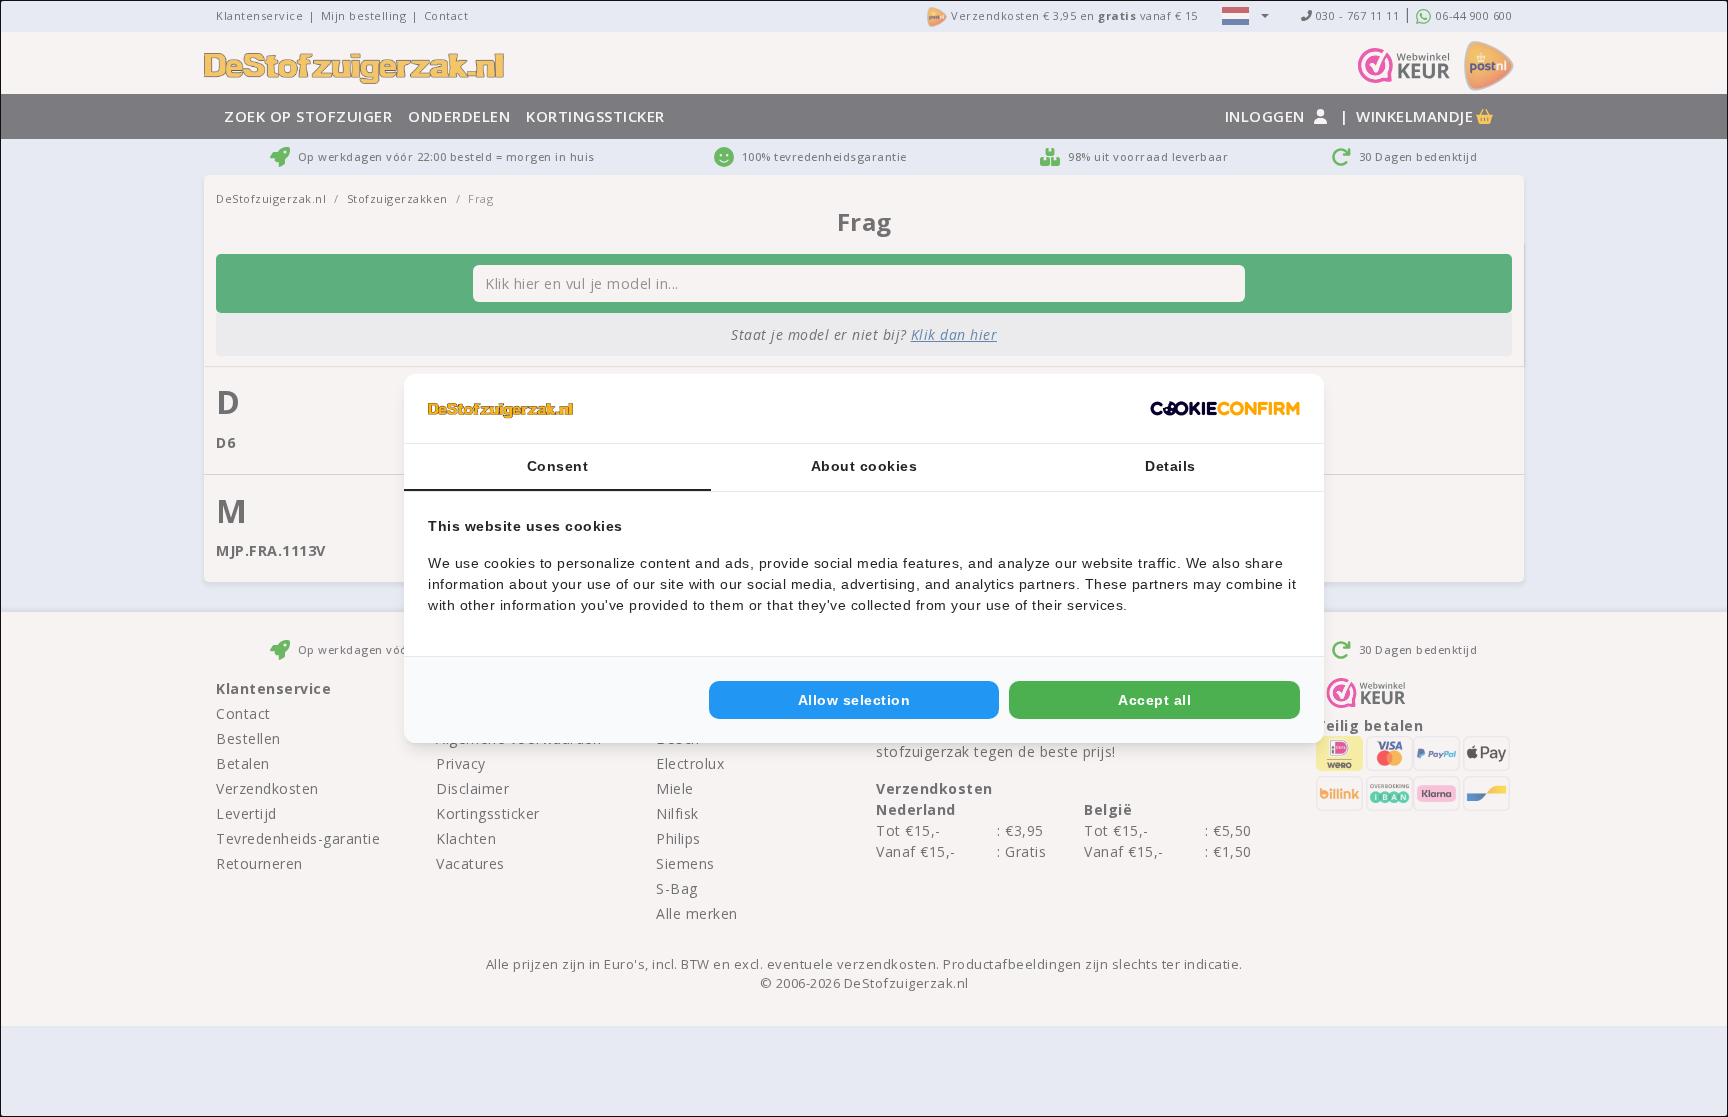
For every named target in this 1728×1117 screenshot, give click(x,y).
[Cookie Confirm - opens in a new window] (1225, 409)
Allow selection (854, 700)
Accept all (1154, 700)
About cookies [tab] (864, 466)
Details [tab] (1170, 466)
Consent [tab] (558, 466)
